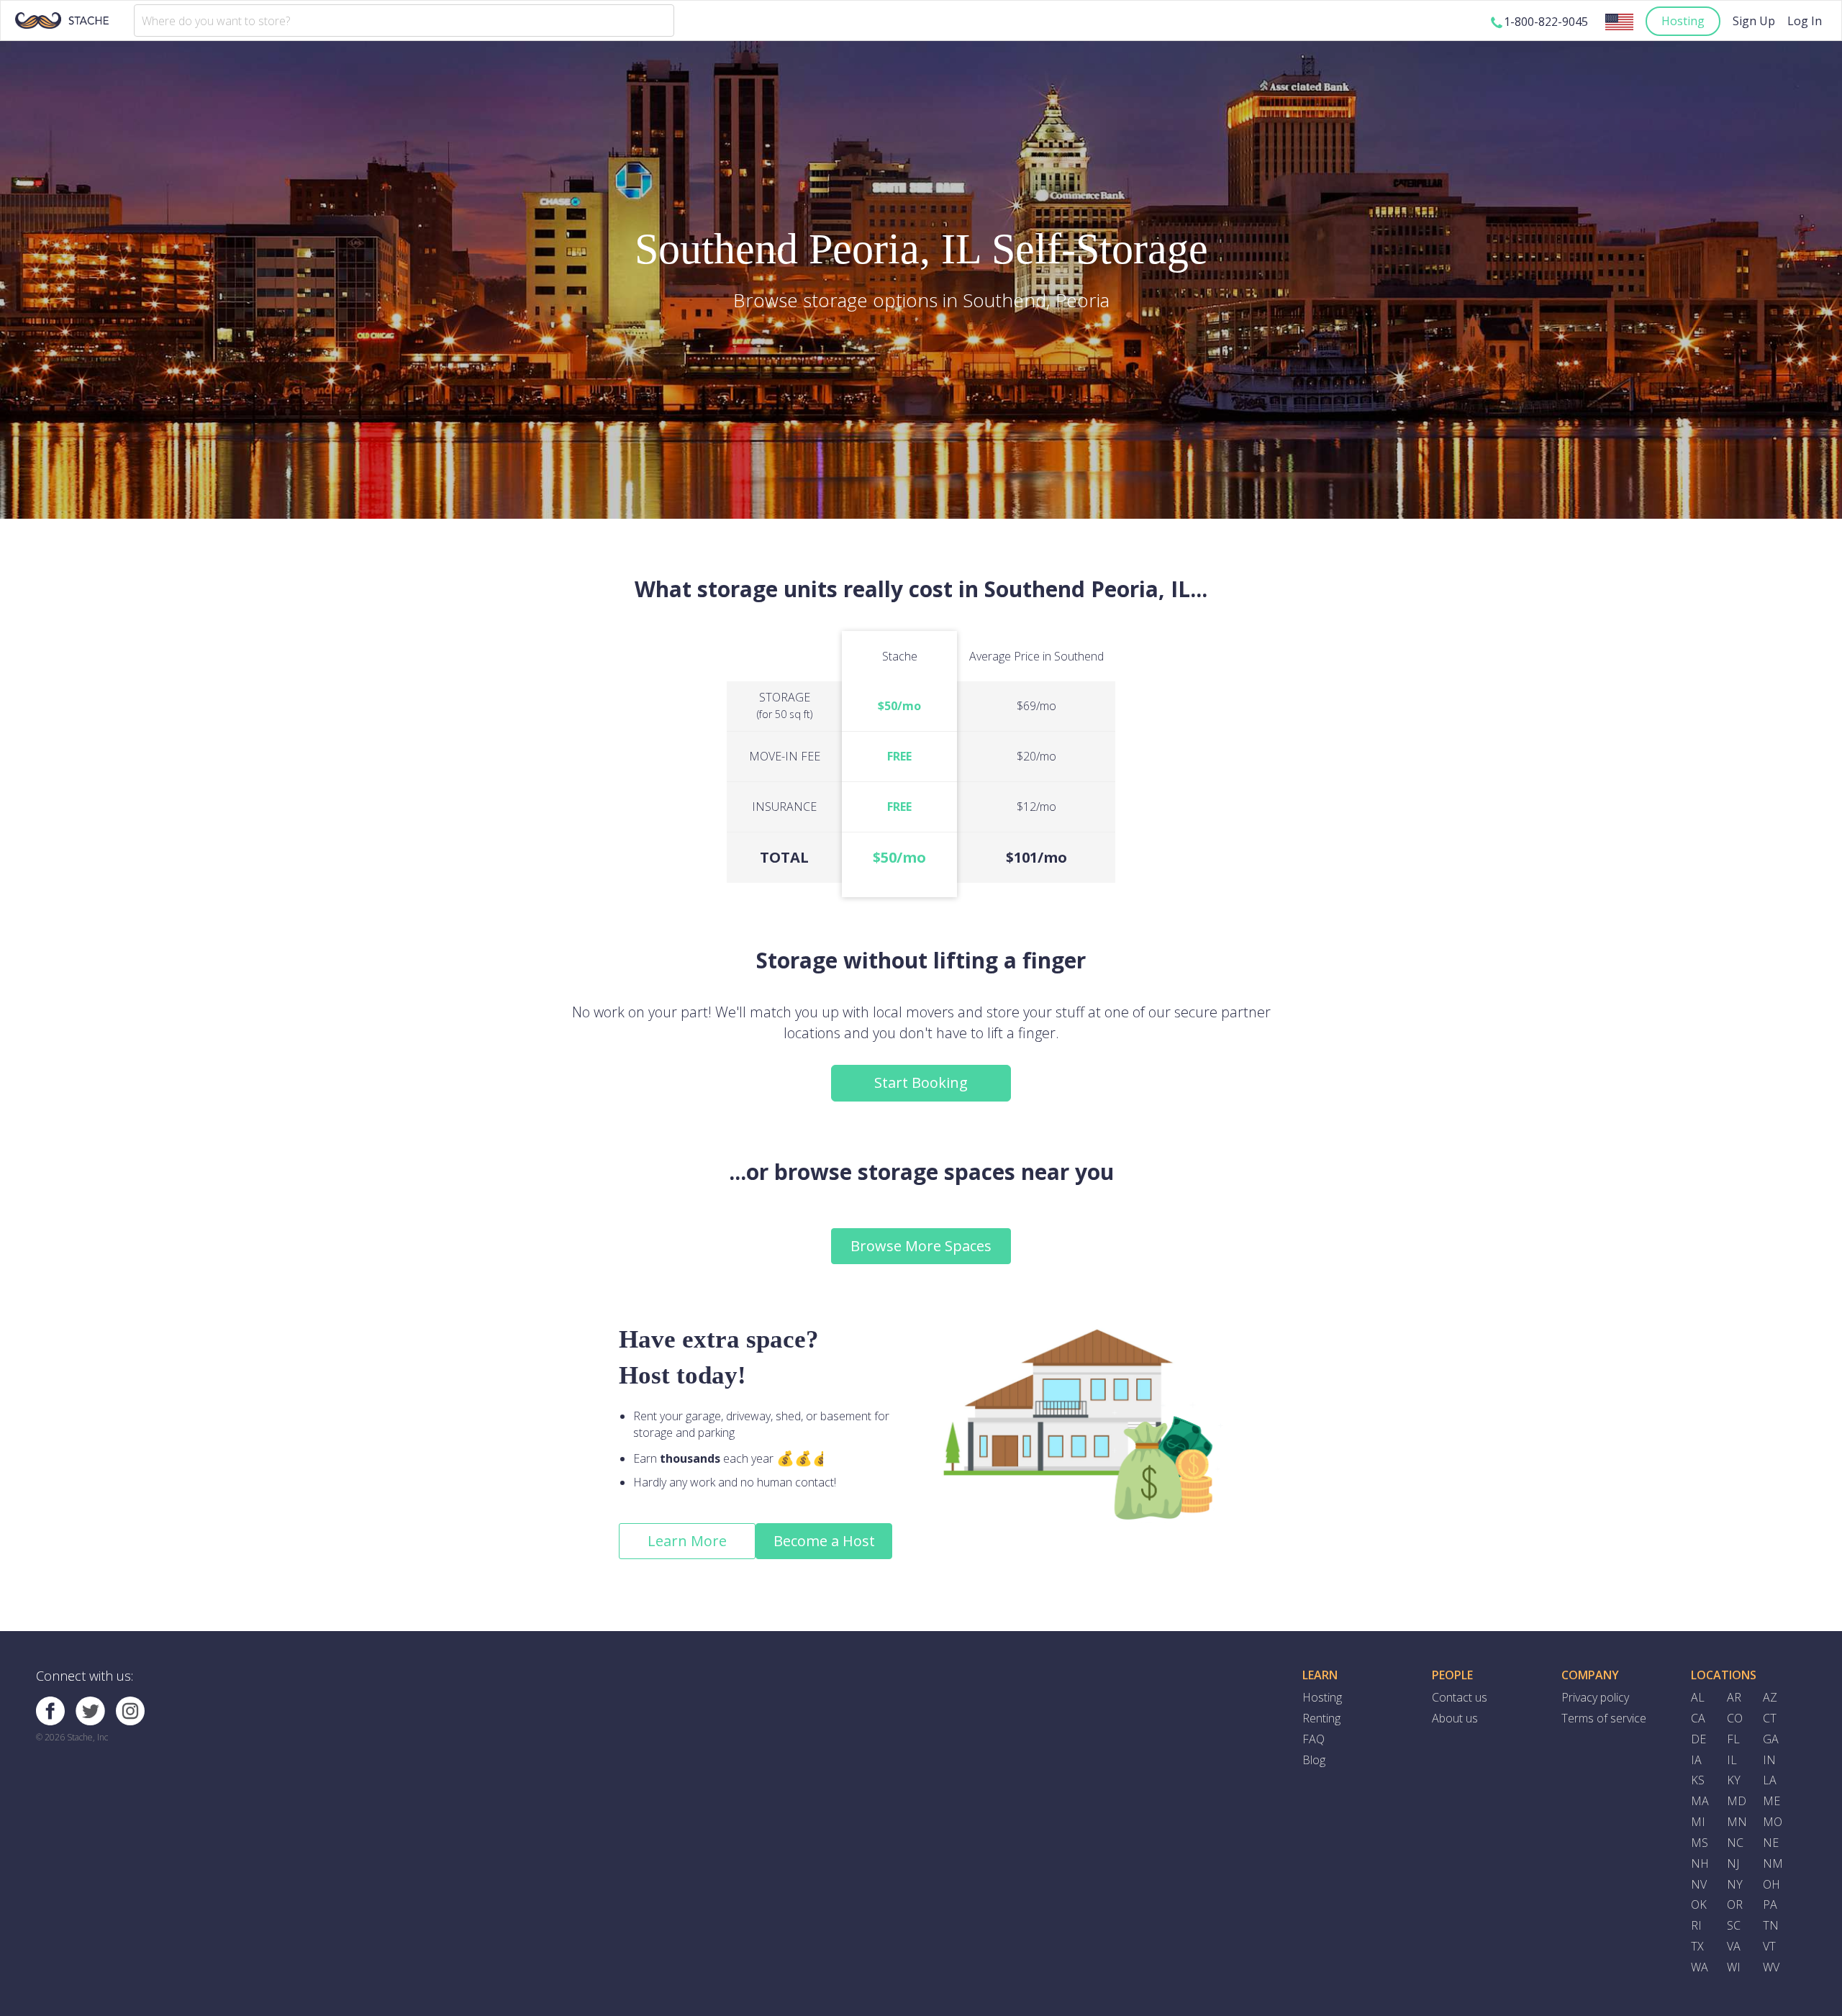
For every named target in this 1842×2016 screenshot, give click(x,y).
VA (1734, 1946)
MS (1700, 1843)
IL (1732, 1760)
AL (1698, 1697)
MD (1737, 1801)
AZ (1770, 1697)
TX (1697, 1946)
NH (1700, 1863)
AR (1734, 1697)
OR (1735, 1904)
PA (1770, 1904)
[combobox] (404, 21)
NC (1735, 1843)
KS (1698, 1780)
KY (1734, 1780)
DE (1698, 1739)
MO (1773, 1822)
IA (1696, 1760)
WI (1734, 1967)
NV (1699, 1884)
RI (1696, 1925)
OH (1771, 1884)
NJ (1733, 1863)
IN (1769, 1760)
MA (1700, 1801)
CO (1735, 1718)
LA (1770, 1780)
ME (1771, 1801)
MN (1737, 1822)
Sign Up (1754, 21)
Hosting (1683, 21)
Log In (1805, 21)
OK (1699, 1904)
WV (1771, 1967)
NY (1735, 1884)
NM (1773, 1863)
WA (1700, 1967)
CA (1698, 1718)
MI (1698, 1822)
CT (1770, 1718)
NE (1771, 1843)
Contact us (1460, 1697)
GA (1771, 1739)
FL (1733, 1739)
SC (1734, 1925)
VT (1769, 1946)
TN (1771, 1925)
